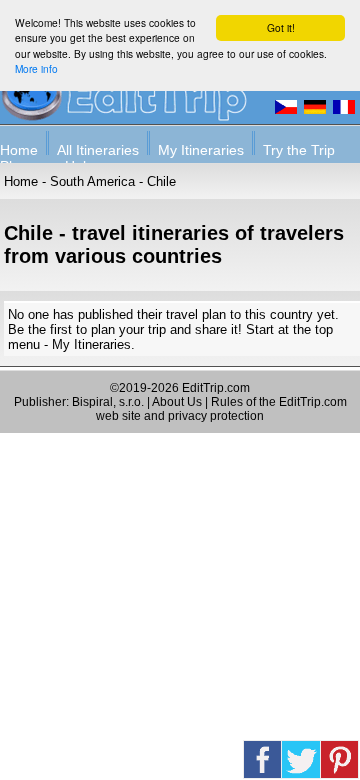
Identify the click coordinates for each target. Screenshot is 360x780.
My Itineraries (201, 150)
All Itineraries (98, 150)
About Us (177, 402)
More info (36, 68)
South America (92, 181)
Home (19, 150)
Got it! (281, 27)
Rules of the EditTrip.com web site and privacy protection (221, 409)
